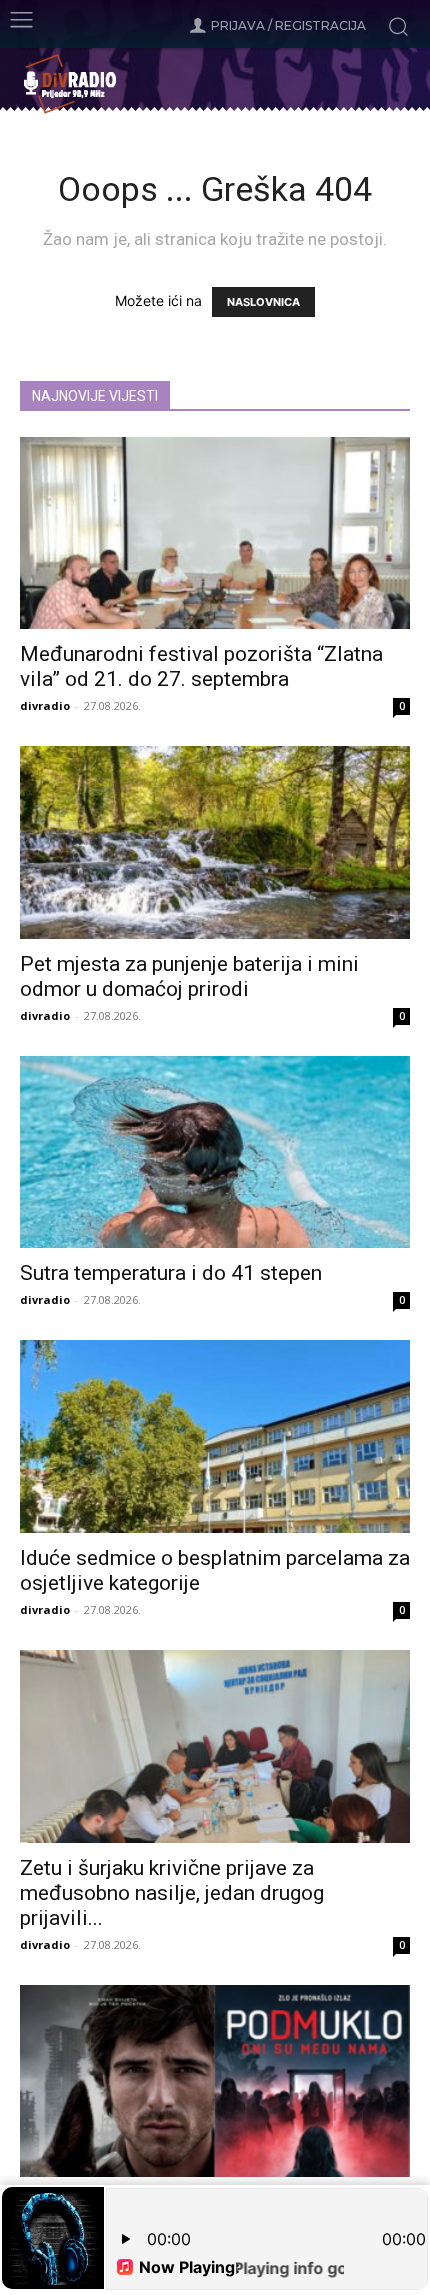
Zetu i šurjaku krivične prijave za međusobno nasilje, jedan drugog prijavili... (172, 1893)
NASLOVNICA (263, 302)
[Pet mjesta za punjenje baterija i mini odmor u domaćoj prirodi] (215, 842)
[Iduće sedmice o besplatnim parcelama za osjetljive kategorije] (215, 1436)
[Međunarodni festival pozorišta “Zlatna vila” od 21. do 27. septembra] (215, 533)
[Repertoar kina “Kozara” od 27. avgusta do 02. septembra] (215, 2081)
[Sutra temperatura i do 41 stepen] (215, 1152)
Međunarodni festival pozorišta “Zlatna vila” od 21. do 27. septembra (201, 666)
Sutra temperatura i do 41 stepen (171, 1273)
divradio (45, 705)
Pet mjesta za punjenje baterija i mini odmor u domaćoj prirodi (189, 976)
